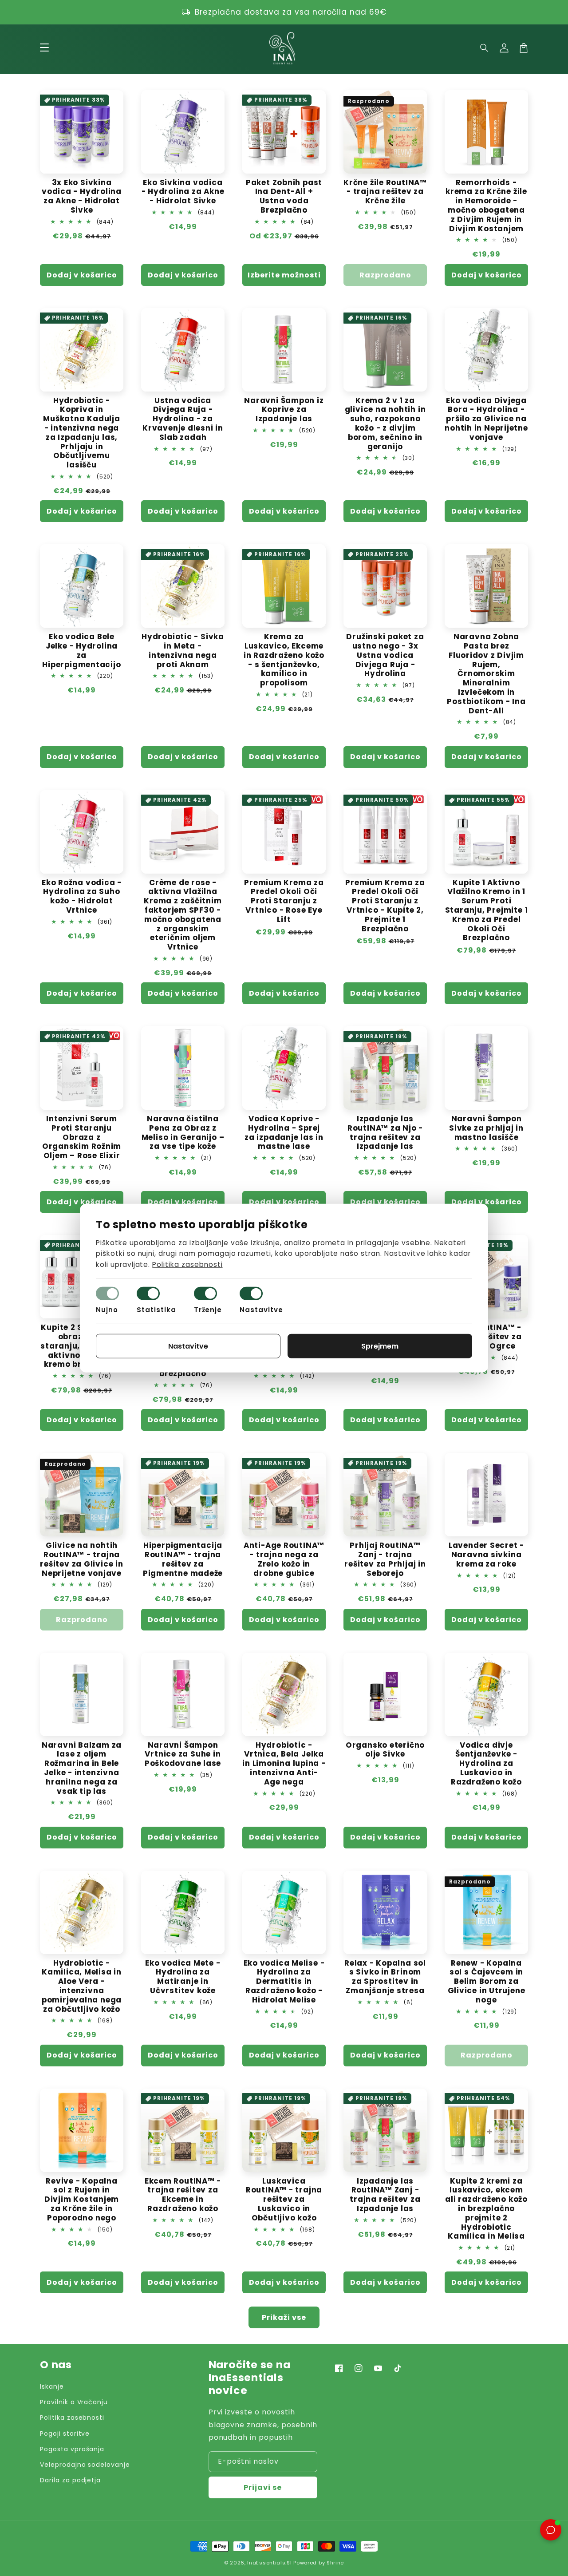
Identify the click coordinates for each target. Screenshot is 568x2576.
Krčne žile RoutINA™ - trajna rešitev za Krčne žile (385, 192)
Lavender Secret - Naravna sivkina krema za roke (486, 1555)
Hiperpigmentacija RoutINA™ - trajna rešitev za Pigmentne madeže (183, 1559)
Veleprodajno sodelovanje (85, 2465)
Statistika (156, 1310)
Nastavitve (261, 1310)
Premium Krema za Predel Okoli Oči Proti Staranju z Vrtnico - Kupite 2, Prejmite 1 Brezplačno (385, 906)
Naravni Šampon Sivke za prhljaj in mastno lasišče (486, 1128)
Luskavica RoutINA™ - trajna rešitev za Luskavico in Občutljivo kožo (284, 2200)
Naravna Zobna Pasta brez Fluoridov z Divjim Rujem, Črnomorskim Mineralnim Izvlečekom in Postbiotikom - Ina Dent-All (486, 674)
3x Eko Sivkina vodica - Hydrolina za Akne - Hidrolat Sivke (82, 196)
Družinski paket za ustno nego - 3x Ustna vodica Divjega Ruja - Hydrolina (385, 655)
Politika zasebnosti (72, 2418)
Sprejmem (380, 1346)
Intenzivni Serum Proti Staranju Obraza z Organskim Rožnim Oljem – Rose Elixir (82, 1137)
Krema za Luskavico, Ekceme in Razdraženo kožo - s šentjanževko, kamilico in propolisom (284, 660)
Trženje (208, 1310)
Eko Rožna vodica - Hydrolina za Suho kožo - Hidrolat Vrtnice (82, 896)
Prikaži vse (284, 2317)
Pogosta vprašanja (72, 2449)
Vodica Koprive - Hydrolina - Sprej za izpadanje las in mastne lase (284, 1133)
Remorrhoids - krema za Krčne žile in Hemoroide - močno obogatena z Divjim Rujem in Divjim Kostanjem (486, 206)
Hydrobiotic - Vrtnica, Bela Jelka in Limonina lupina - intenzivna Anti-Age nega (284, 1764)
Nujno (107, 1310)
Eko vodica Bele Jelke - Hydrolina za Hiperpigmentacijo (81, 651)
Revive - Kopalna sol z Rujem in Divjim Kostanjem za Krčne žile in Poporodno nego (82, 2200)
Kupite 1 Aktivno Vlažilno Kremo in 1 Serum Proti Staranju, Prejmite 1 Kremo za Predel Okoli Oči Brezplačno (487, 910)
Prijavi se (263, 2487)
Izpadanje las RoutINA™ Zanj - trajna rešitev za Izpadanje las (385, 2195)
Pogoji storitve (65, 2434)
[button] (485, 48)
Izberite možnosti (284, 275)
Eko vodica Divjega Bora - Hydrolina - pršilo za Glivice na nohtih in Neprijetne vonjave (486, 419)
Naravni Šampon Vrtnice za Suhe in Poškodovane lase (183, 1754)
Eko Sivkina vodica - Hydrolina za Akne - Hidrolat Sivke (183, 192)
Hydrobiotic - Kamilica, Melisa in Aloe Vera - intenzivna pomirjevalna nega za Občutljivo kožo (82, 1986)
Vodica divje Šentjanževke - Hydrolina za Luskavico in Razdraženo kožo (486, 1764)
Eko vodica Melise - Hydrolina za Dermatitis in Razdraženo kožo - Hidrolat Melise (284, 1982)
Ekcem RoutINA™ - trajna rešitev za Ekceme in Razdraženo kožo (183, 2195)
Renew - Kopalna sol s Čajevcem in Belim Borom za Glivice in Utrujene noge (487, 1982)
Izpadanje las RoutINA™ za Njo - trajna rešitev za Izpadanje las (385, 1133)
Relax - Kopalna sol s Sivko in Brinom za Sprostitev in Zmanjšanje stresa (385, 1977)
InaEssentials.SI (269, 2563)
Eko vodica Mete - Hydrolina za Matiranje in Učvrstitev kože (183, 1977)
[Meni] (44, 48)
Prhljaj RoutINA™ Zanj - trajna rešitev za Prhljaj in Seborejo (385, 1559)
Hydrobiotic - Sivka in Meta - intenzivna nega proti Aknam (183, 651)
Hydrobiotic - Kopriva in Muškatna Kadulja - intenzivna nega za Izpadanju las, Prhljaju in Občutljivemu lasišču (81, 433)
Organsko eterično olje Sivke (385, 1750)
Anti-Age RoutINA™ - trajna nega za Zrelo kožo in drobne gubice (284, 1559)
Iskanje (52, 2386)
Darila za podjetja (70, 2480)
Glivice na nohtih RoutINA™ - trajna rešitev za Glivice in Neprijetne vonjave (81, 1559)
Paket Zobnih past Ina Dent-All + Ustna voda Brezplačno (284, 196)
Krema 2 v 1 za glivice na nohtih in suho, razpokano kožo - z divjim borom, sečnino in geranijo (385, 424)
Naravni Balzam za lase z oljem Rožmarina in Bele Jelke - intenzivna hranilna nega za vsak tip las (82, 1768)
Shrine (335, 2563)
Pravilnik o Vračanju (74, 2402)
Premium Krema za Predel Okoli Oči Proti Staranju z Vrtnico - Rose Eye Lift (284, 901)
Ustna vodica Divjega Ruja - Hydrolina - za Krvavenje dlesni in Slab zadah (183, 419)
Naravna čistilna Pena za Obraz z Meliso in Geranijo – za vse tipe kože (183, 1133)
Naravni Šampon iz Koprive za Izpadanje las (284, 410)
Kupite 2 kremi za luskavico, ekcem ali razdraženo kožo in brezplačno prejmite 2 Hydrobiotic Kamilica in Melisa (486, 2209)
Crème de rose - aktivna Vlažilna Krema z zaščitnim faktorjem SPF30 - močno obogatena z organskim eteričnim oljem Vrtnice (183, 915)
